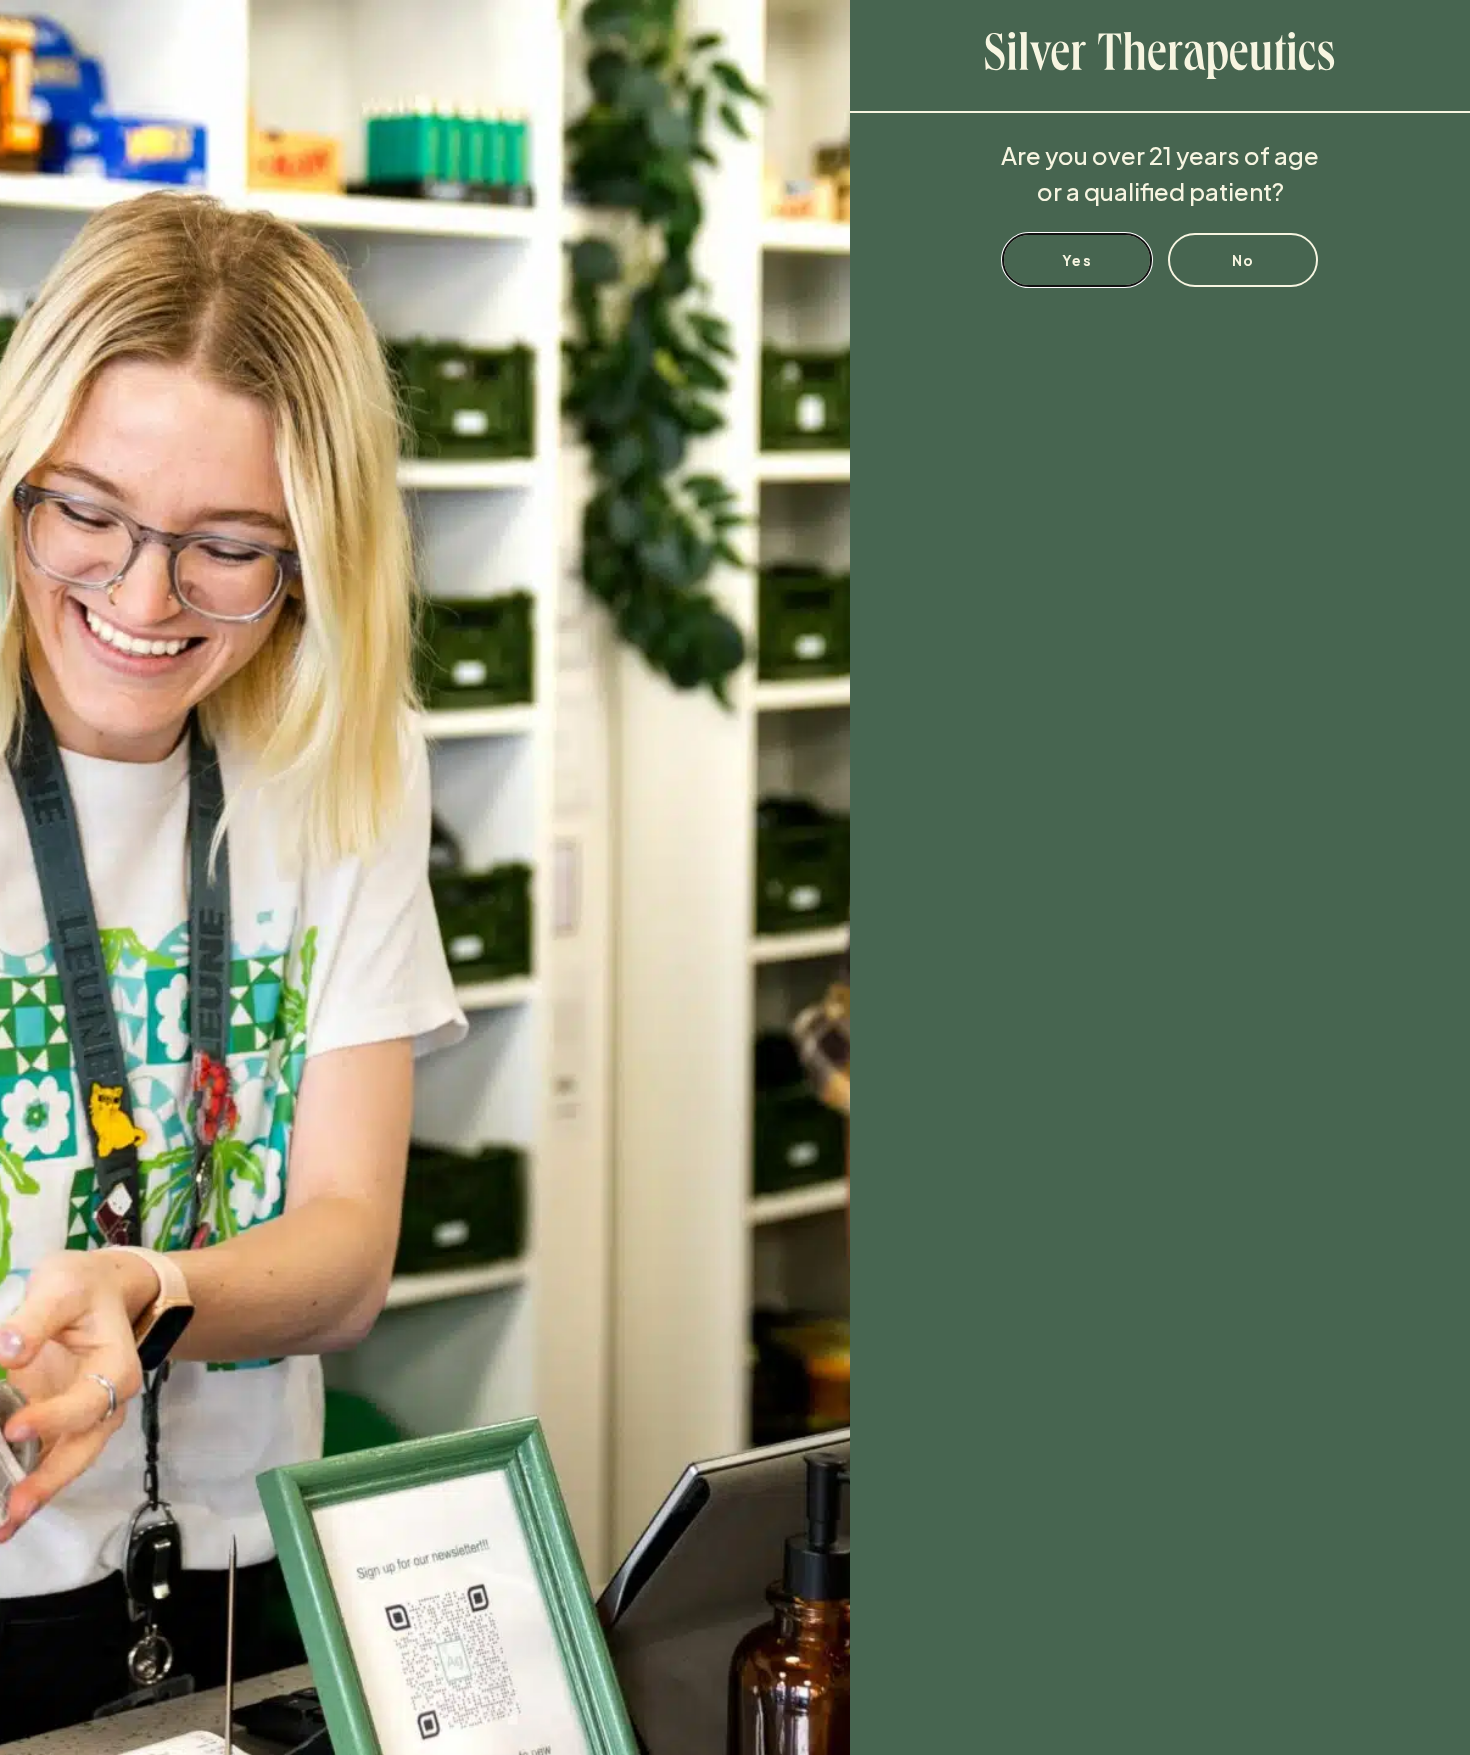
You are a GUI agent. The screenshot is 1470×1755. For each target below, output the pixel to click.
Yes (1077, 260)
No (1243, 260)
